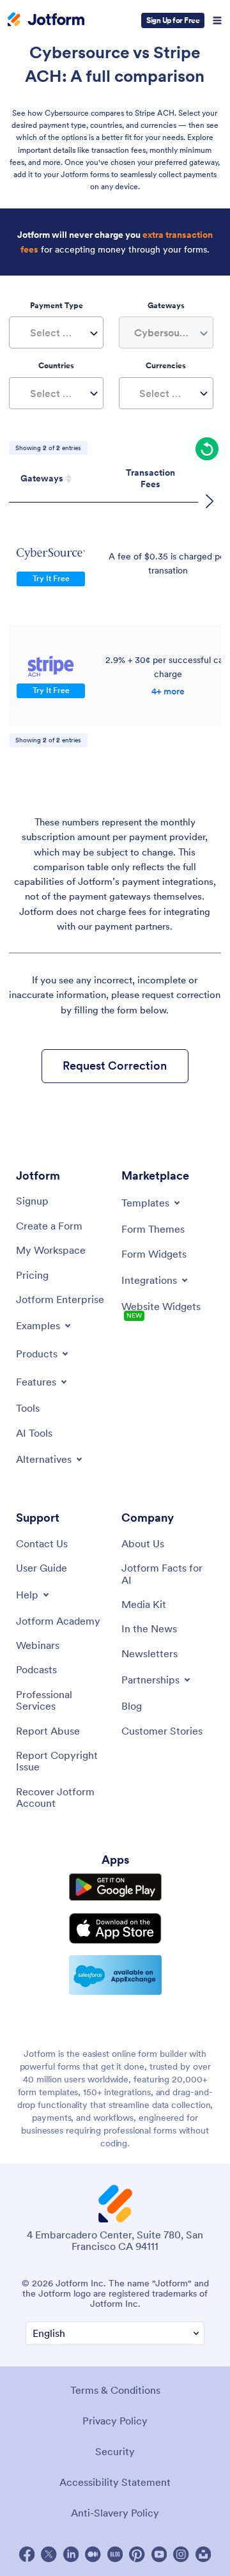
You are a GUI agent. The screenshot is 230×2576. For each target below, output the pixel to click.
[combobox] (56, 332)
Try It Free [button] (51, 578)
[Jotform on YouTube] (159, 2554)
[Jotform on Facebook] (27, 2554)
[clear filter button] (207, 449)
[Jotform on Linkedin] (71, 2554)
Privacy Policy (115, 2421)
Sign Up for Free (173, 20)
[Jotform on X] (49, 2554)
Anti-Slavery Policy (115, 2513)
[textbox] (56, 332)
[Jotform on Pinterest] (137, 2554)
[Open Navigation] (217, 20)
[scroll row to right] (210, 501)
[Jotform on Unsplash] (203, 2554)
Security (115, 2451)
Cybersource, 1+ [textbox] (169, 332)
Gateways (42, 478)
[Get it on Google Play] (115, 1887)
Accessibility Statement (115, 2482)
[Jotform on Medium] (93, 2554)
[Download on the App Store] (115, 1928)
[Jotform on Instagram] (181, 2554)
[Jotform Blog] (115, 2554)
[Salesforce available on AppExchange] (115, 1975)
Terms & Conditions (115, 2390)
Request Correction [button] (115, 1066)
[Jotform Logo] (46, 20)
